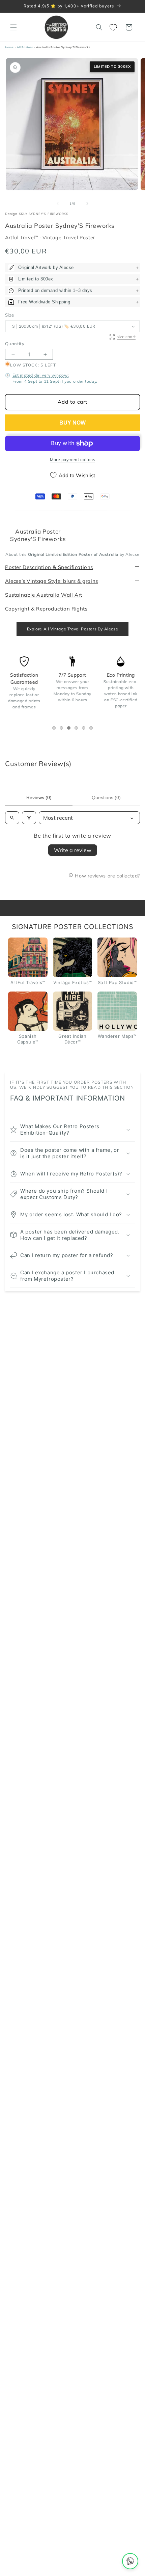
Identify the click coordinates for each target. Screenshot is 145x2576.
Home (9, 47)
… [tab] (55, 729)
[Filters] (29, 818)
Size (10, 315)
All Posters (25, 47)
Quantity (15, 344)
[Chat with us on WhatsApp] (130, 2561)
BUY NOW (72, 423)
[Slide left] (58, 204)
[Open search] (12, 818)
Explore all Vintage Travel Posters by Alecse (72, 629)
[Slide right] (87, 204)
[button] (13, 27)
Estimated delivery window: (41, 375)
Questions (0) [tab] (106, 797)
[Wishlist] (114, 27)
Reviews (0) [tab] (39, 797)
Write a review (73, 850)
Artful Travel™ (22, 238)
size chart (126, 336)
